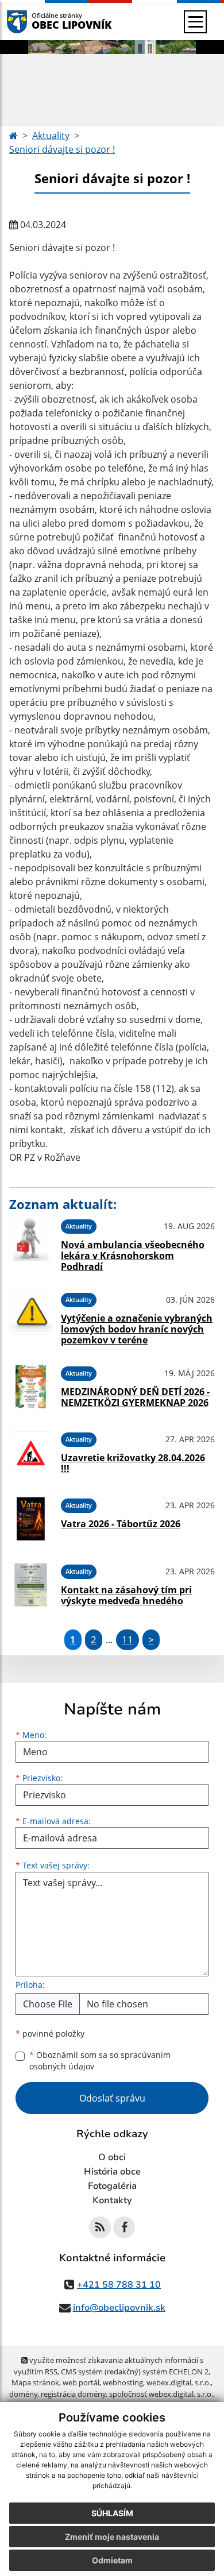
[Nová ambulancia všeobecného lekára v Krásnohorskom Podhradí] (31, 1243)
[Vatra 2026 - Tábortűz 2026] (31, 1519)
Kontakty (112, 2200)
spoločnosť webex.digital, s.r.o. (161, 2394)
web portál (81, 2382)
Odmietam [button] (112, 2560)
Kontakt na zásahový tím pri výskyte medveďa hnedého (126, 1595)
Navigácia (34, 22)
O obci (112, 2157)
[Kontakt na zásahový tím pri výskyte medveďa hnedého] (31, 1585)
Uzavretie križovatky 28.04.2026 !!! (133, 1463)
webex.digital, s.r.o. (179, 2382)
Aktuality (51, 136)
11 (128, 1640)
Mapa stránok (35, 2382)
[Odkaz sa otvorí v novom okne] (100, 2227)
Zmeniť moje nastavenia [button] (112, 2537)
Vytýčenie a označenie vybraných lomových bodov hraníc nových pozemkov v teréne (137, 1329)
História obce (112, 2172)
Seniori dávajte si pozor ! (62, 149)
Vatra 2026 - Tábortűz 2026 (121, 1524)
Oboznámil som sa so (100, 2061)
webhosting (123, 2382)
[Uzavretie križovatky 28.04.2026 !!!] (31, 1453)
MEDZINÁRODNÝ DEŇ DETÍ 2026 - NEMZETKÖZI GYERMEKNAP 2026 (135, 1397)
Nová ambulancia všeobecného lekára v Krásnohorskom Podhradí (133, 1256)
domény (23, 2394)
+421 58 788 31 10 (119, 2285)
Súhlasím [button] (112, 2513)
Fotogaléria (112, 2186)
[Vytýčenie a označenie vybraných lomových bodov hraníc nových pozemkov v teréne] (31, 1317)
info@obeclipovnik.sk (119, 2308)
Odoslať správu (112, 2098)
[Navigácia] (195, 22)
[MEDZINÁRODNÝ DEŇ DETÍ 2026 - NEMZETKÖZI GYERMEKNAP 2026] (31, 1387)
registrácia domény (73, 2394)
